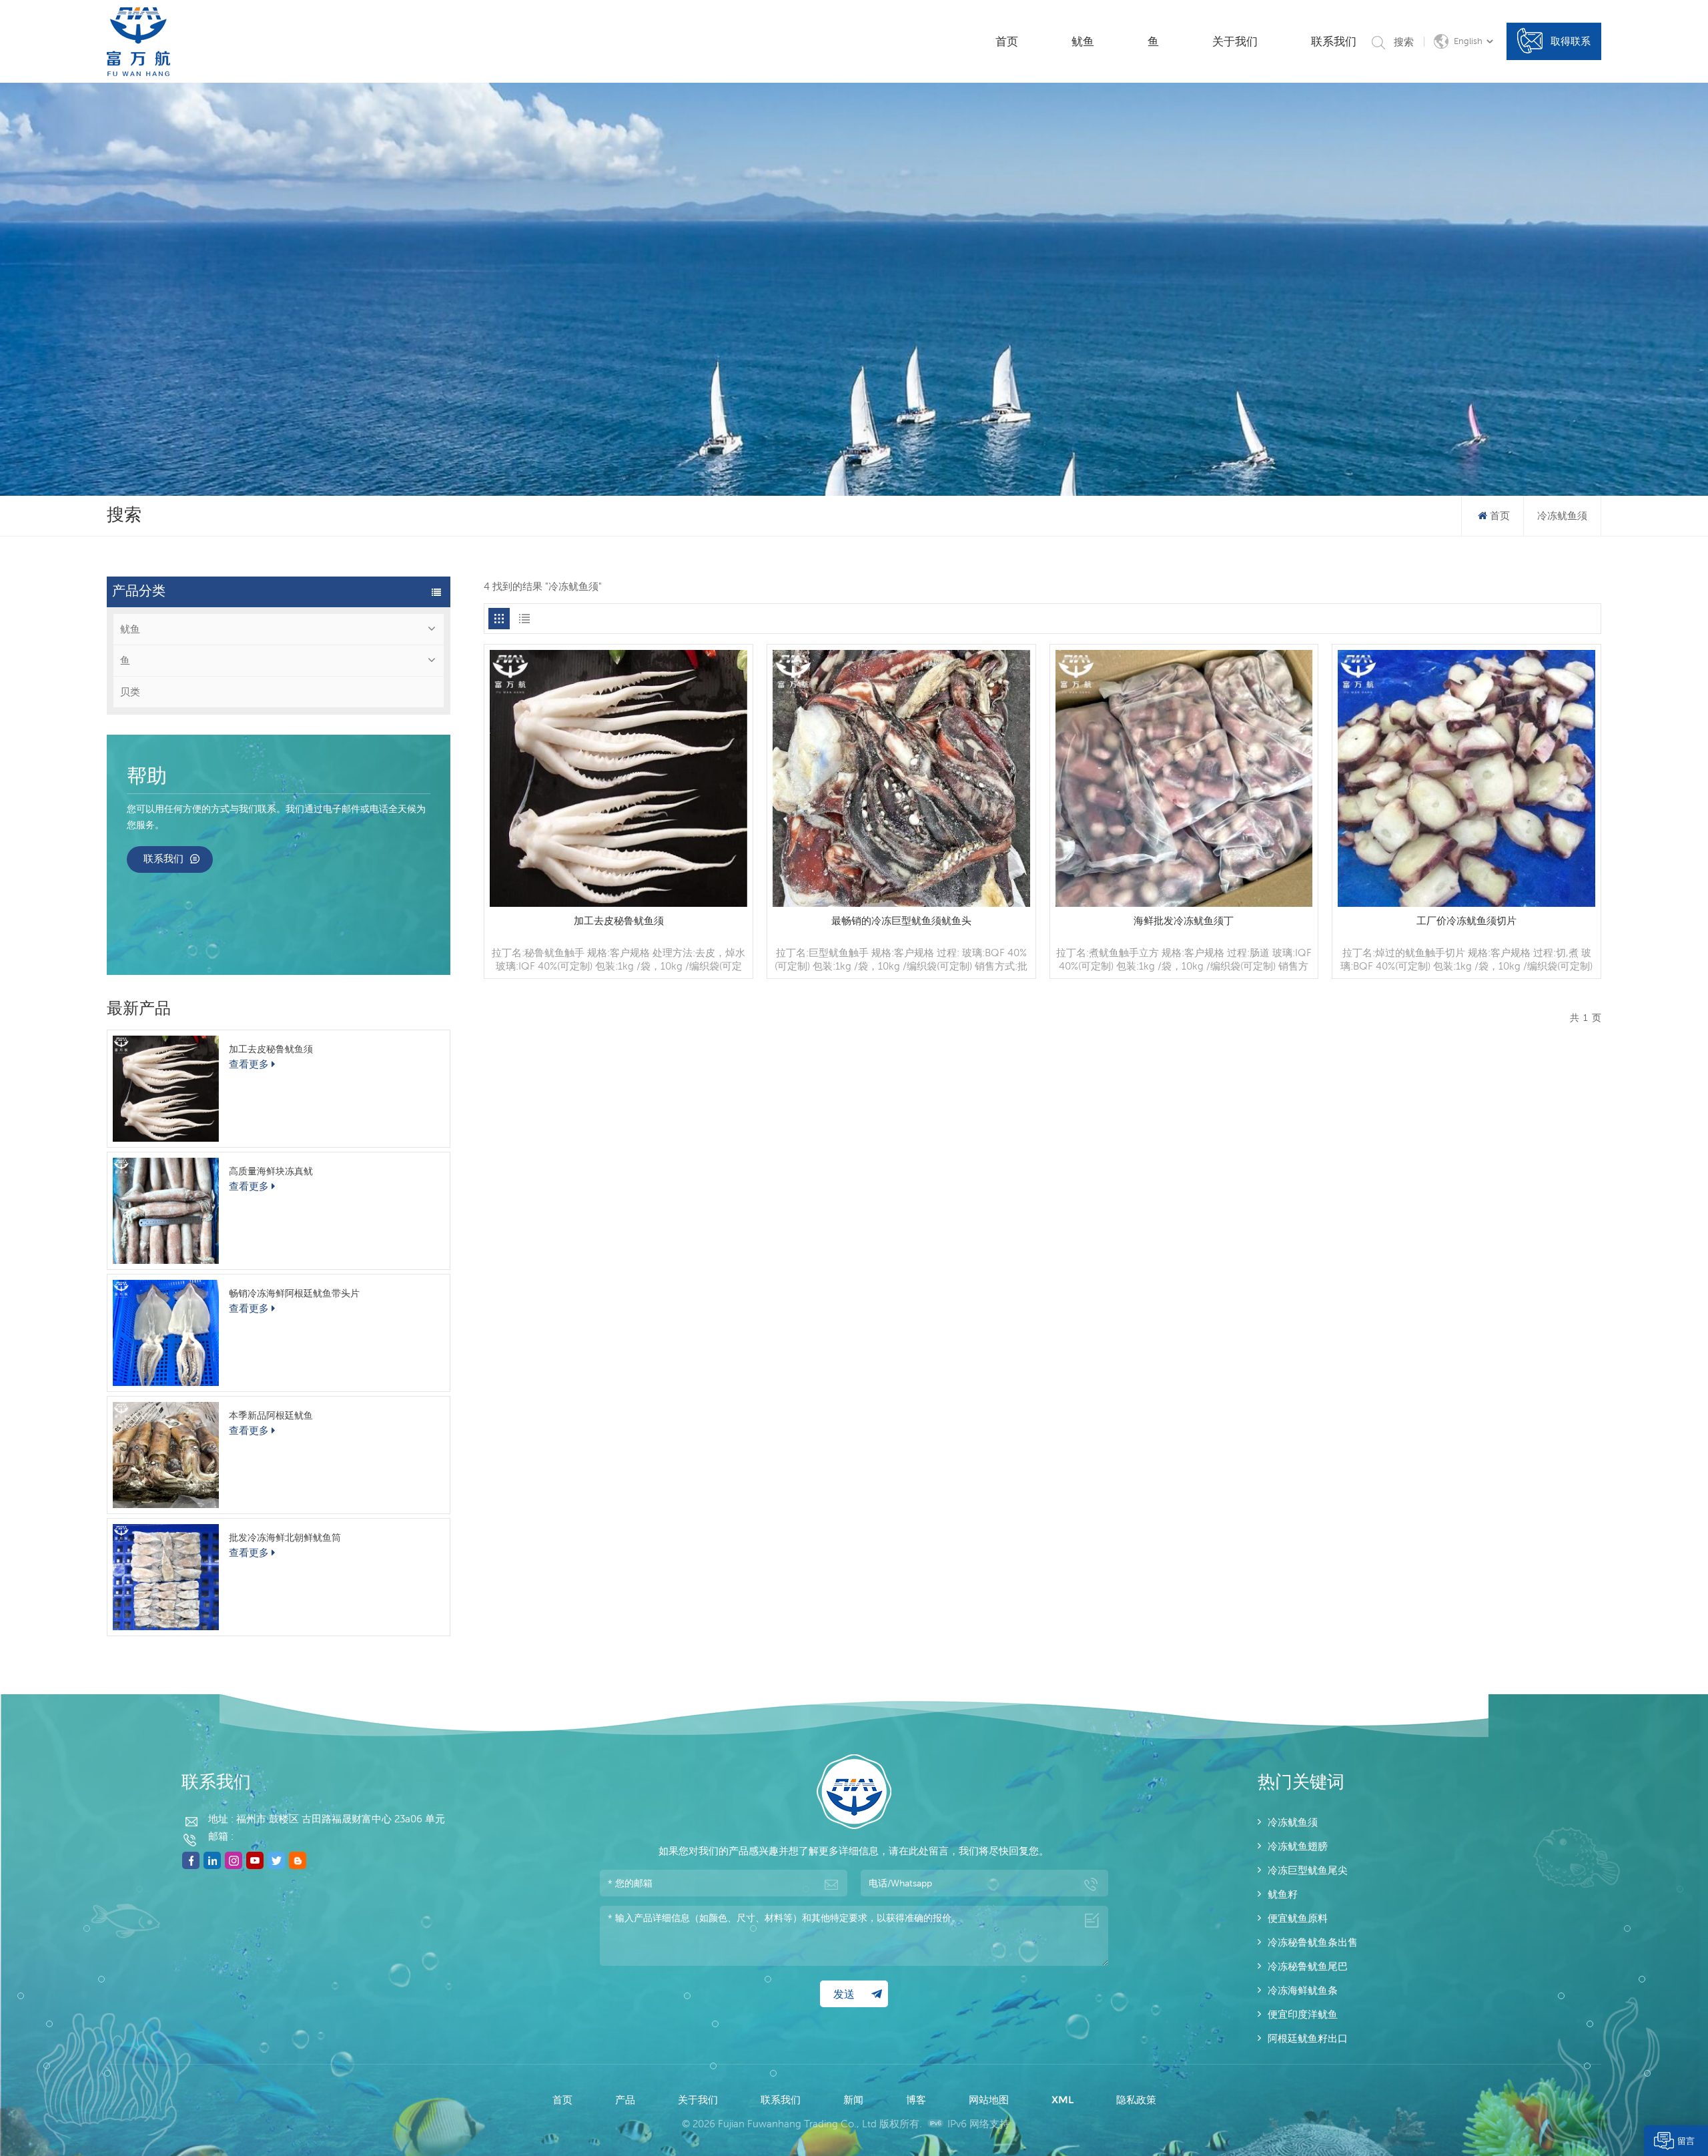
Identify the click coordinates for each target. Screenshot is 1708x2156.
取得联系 (1571, 41)
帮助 (147, 777)
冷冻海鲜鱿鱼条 (1303, 1990)
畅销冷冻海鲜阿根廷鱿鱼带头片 (294, 1293)
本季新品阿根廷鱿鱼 (271, 1415)
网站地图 (989, 2100)
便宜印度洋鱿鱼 (1303, 2014)
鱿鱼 (1083, 41)
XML (1062, 2100)
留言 (1686, 2141)
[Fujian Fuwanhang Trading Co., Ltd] (138, 42)
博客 (916, 2100)
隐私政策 (1136, 2100)
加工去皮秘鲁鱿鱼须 (271, 1049)
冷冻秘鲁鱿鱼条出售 (1313, 1942)
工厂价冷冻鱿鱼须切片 (1466, 921)
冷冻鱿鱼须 (1293, 1822)
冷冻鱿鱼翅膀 (1298, 1846)
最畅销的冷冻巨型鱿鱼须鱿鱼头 (901, 921)
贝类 (130, 692)
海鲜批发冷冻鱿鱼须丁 (1184, 921)
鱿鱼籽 (1283, 1894)
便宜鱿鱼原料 (1298, 1918)
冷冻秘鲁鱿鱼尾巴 (1308, 1966)
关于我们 (1235, 41)
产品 (625, 2100)
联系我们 (1334, 41)
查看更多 (249, 1064)
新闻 (853, 2100)
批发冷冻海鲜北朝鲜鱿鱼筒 (285, 1537)
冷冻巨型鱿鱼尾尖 (1308, 1870)
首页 (1007, 41)
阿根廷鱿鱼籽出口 (1308, 2038)
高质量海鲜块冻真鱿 (271, 1171)
